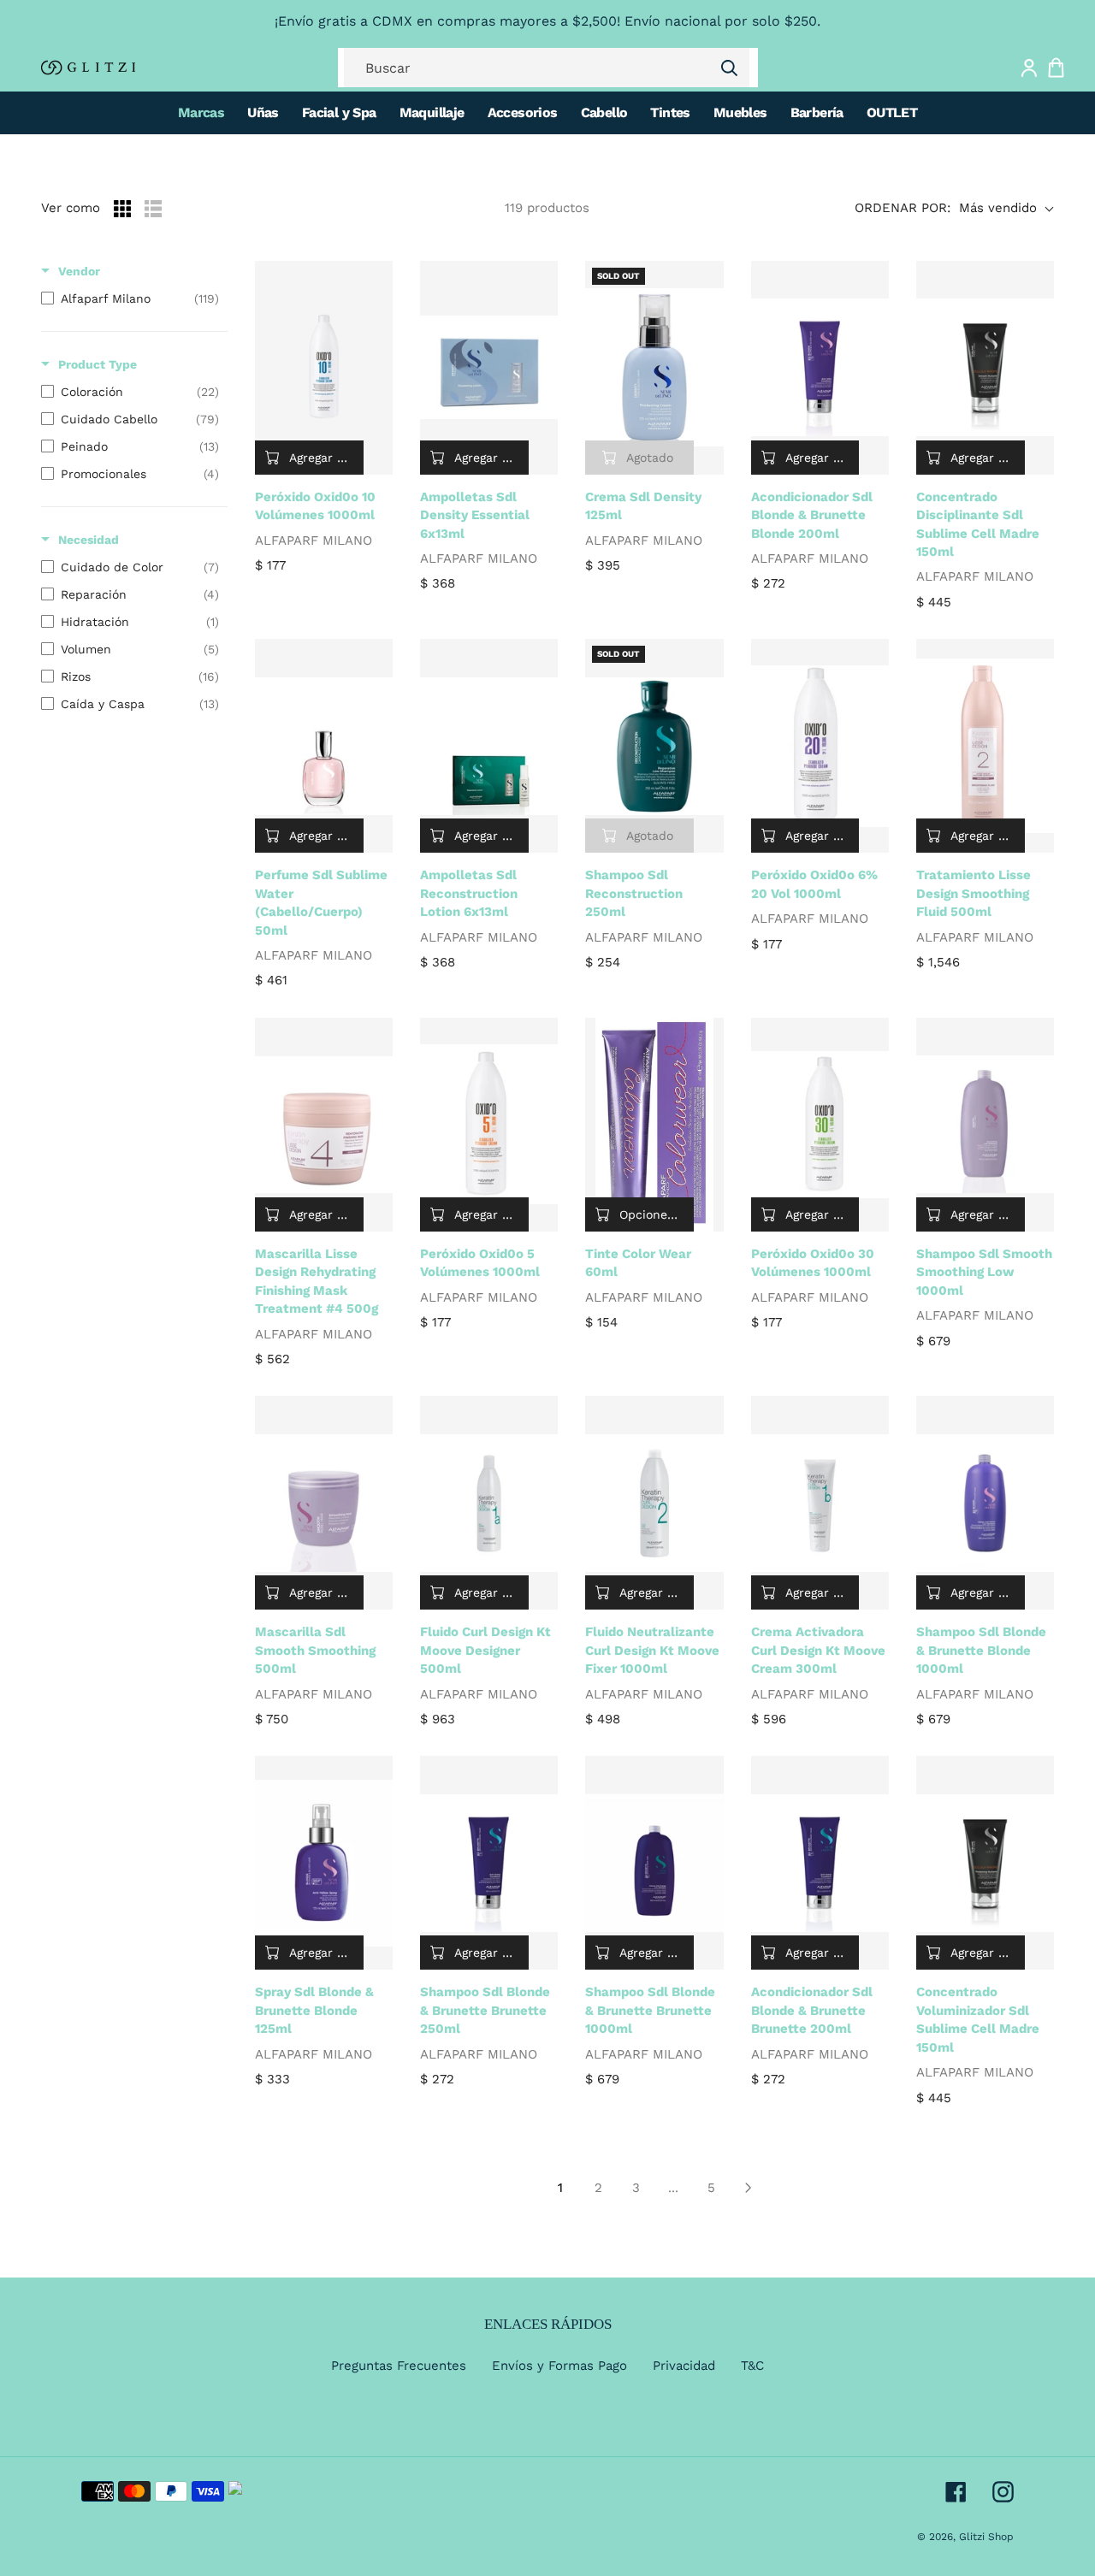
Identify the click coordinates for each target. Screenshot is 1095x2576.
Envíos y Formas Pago (559, 2366)
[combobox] (547, 68)
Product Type (98, 364)
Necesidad (89, 540)
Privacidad (684, 2366)
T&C (752, 2366)
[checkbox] (130, 298)
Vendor (79, 271)
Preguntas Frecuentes (399, 2366)
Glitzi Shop (986, 2537)
